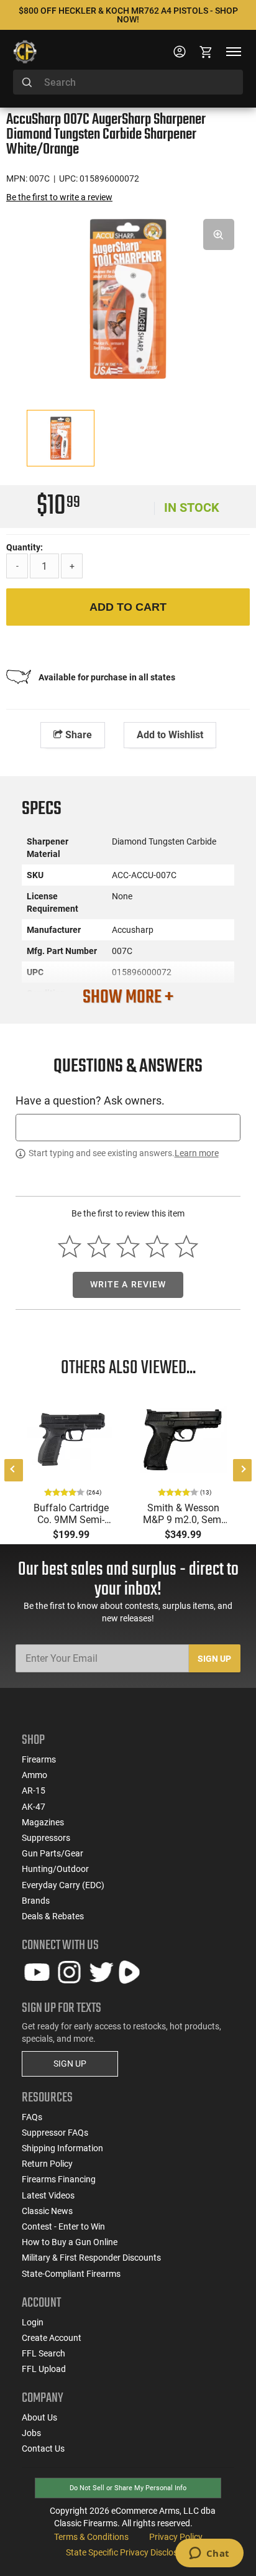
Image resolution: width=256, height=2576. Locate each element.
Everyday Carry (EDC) (63, 1885)
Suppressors (46, 1838)
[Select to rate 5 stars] (186, 1246)
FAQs (32, 2117)
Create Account (52, 2338)
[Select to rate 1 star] (70, 1246)
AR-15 (34, 1791)
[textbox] (128, 1127)
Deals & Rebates (53, 1916)
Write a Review (128, 1284)
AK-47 (34, 1807)
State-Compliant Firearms (71, 2274)
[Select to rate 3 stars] (128, 1246)
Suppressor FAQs (55, 2133)
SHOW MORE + (128, 998)
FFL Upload (44, 2369)
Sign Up (214, 1659)
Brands (36, 1901)
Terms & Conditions (91, 2537)
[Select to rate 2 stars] (99, 1246)
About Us (39, 2417)
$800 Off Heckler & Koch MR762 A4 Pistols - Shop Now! (128, 15)
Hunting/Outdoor (55, 1869)
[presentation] (14, 1470)
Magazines (43, 1822)
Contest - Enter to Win (63, 2226)
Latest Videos (48, 2195)
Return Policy (47, 2164)
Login (33, 2322)
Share (77, 735)
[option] (128, 297)
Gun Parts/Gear (53, 1853)
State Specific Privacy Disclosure (128, 2552)
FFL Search (43, 2353)
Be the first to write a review (59, 197)
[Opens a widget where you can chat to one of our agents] (209, 2554)
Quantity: (25, 547)
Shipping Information (62, 2148)
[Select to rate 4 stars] (157, 1246)
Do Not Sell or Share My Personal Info (128, 2488)
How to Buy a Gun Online (70, 2242)
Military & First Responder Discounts (91, 2258)
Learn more (197, 1153)
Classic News (47, 2211)
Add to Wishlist (170, 735)
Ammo (34, 1775)
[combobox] (128, 82)
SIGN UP (70, 2064)
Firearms (39, 1759)
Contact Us (43, 2449)
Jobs (31, 2433)
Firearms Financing (59, 2179)
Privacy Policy (176, 2537)
